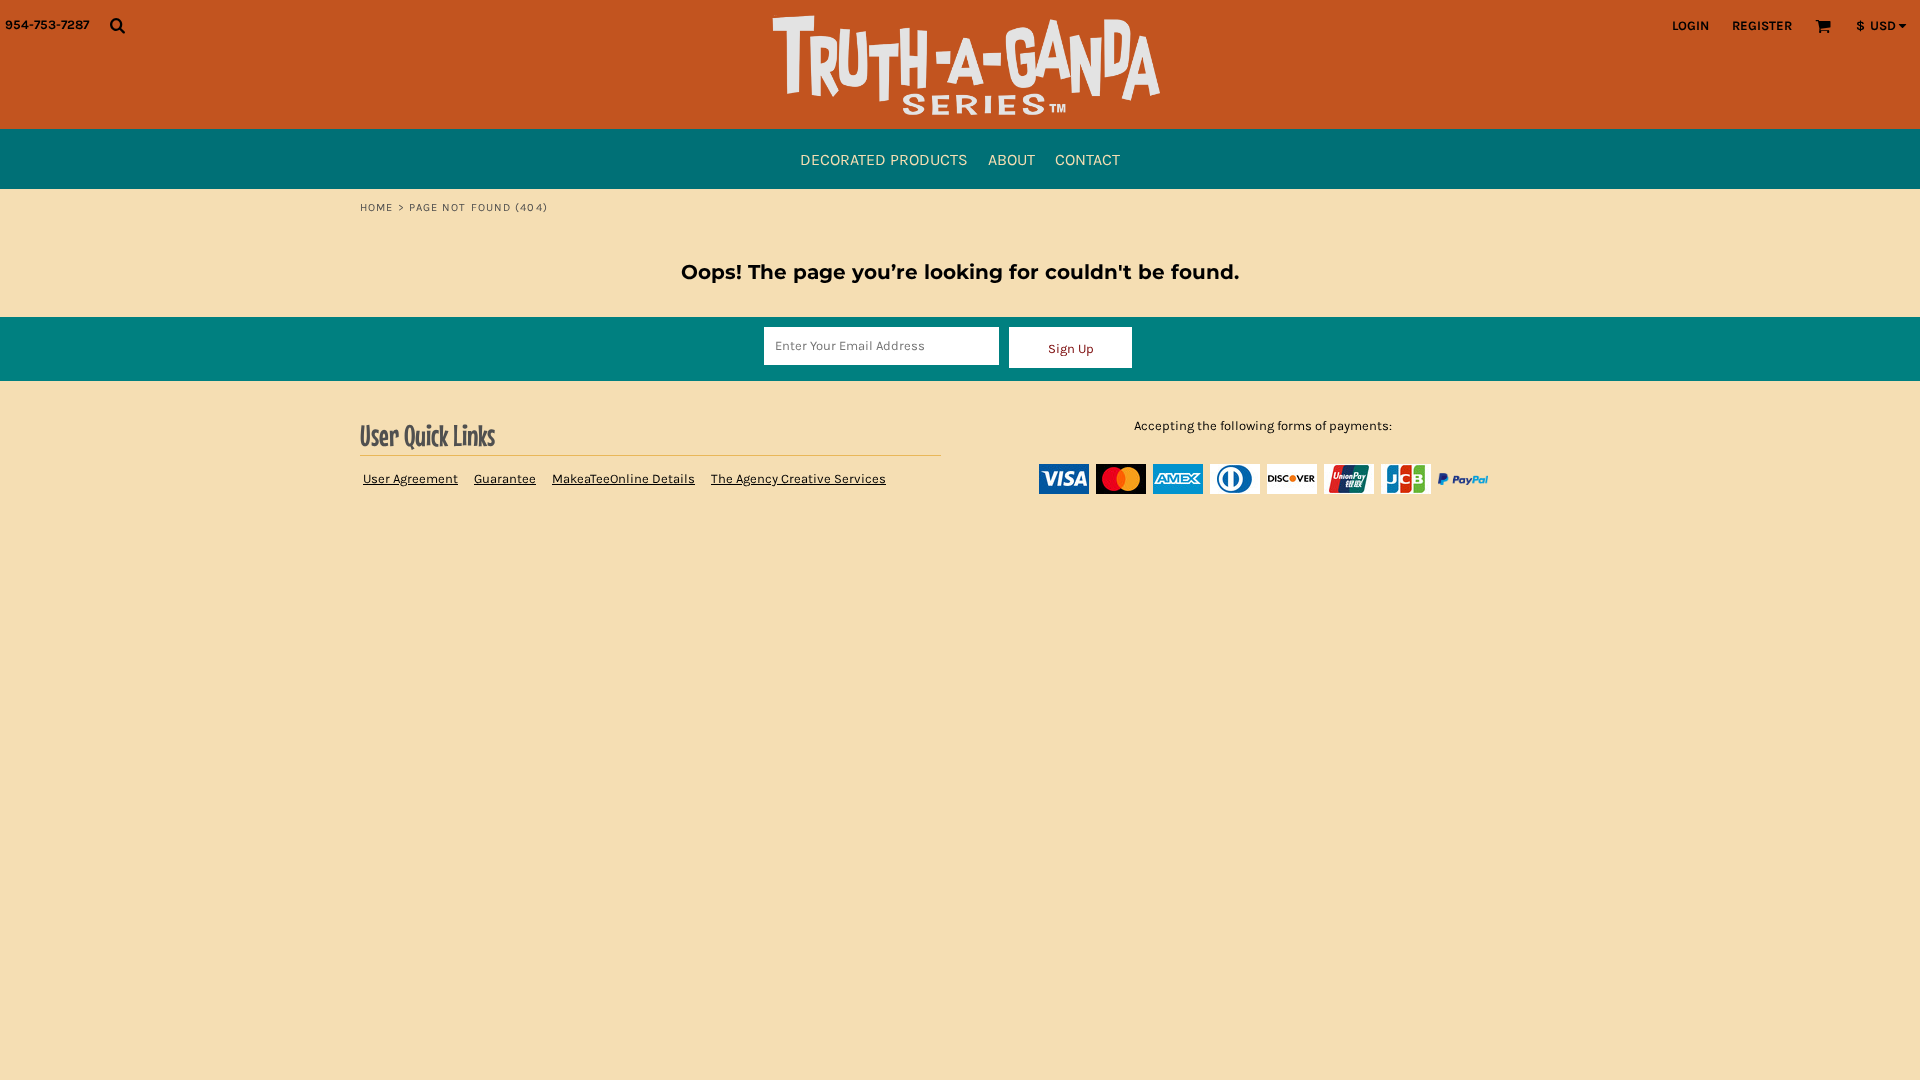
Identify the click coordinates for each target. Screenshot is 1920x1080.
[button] (117, 25)
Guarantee (505, 478)
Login (1690, 25)
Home (376, 207)
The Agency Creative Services (798, 478)
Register (1762, 25)
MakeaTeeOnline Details (623, 478)
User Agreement (410, 478)
